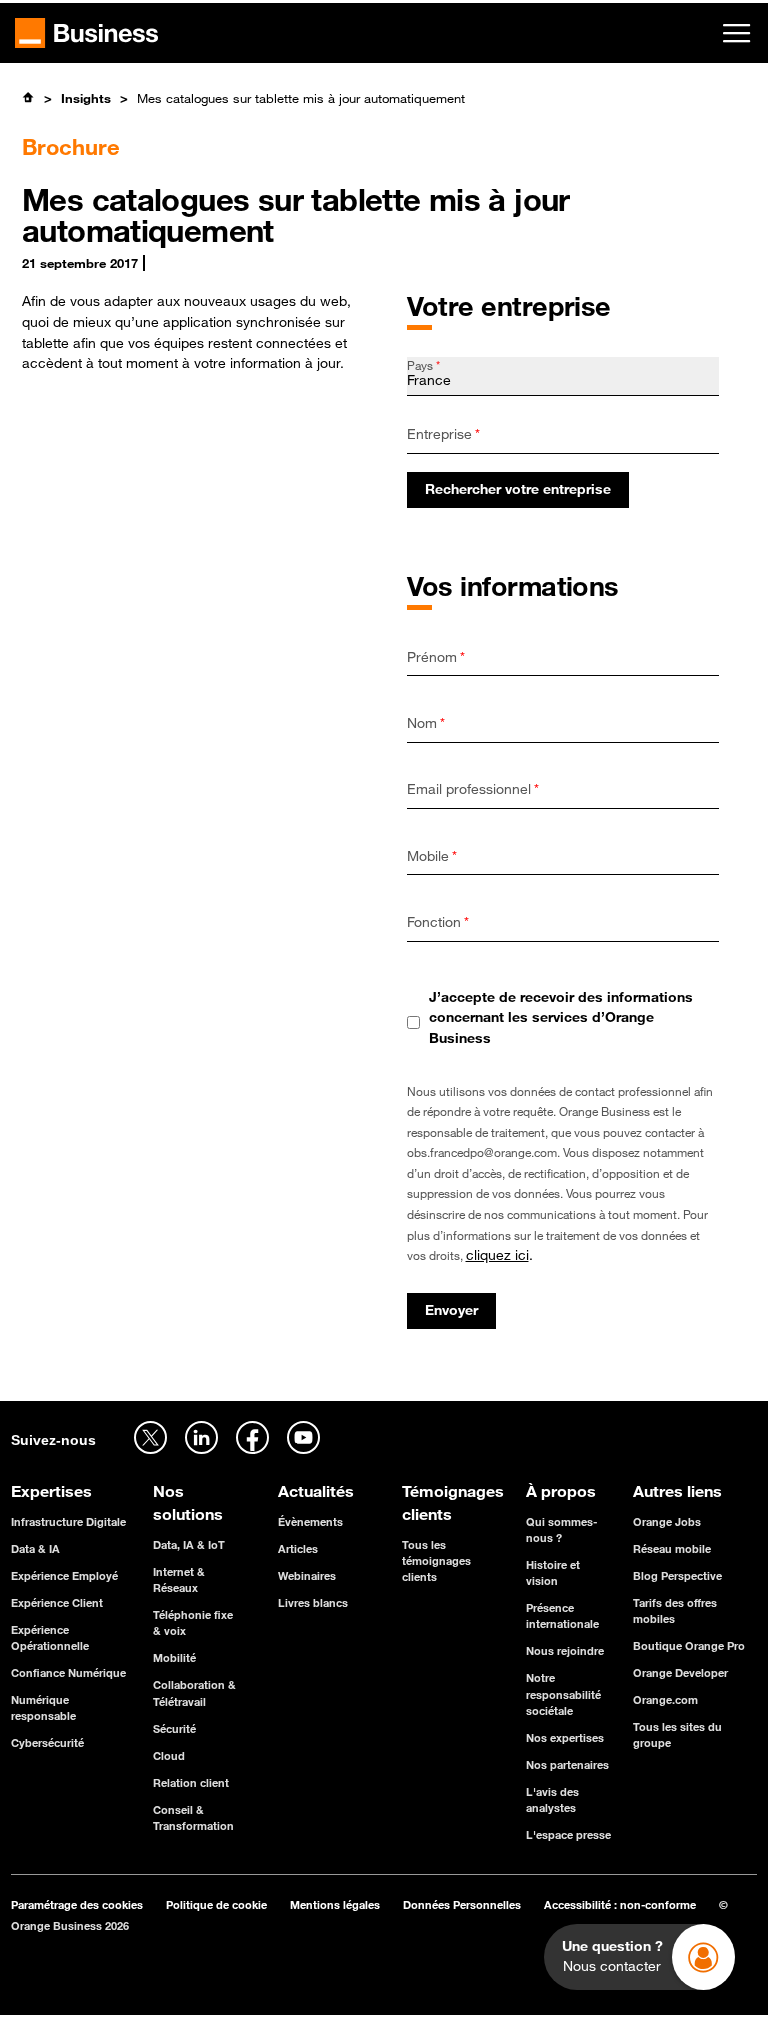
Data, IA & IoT (189, 1544)
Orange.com (665, 1699)
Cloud (169, 1755)
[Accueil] (28, 97)
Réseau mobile (672, 1548)
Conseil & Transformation (193, 1817)
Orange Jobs (667, 1521)
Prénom (436, 657)
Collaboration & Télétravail (194, 1692)
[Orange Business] (86, 33)
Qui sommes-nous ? (561, 1529)
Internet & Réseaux (179, 1579)
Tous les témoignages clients (436, 1560)
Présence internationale (562, 1615)
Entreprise (443, 434)
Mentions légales (335, 1904)
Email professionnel (473, 789)
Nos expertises (565, 1737)
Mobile (432, 856)
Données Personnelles (462, 1904)
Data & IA (35, 1548)
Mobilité (174, 1657)
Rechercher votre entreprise (518, 489)
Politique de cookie (216, 1904)
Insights (86, 98)
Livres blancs (313, 1602)
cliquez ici (497, 1255)
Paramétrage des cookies (77, 1904)
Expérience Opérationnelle (50, 1637)
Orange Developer (680, 1672)
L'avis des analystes (552, 1799)
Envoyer (451, 1310)
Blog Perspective (677, 1575)
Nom (426, 723)
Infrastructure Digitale (68, 1521)
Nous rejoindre (565, 1650)
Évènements (310, 1521)
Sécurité (174, 1728)
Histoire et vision (553, 1572)
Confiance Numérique (68, 1672)
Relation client (191, 1782)
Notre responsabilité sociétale (563, 1693)
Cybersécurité (47, 1742)
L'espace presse (568, 1834)
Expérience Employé (64, 1575)
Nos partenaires (567, 1764)
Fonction (438, 922)
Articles (298, 1548)
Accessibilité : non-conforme (620, 1904)
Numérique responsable (43, 1707)
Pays (423, 365)
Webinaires (307, 1575)
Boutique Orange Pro (689, 1645)
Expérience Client (57, 1602)
